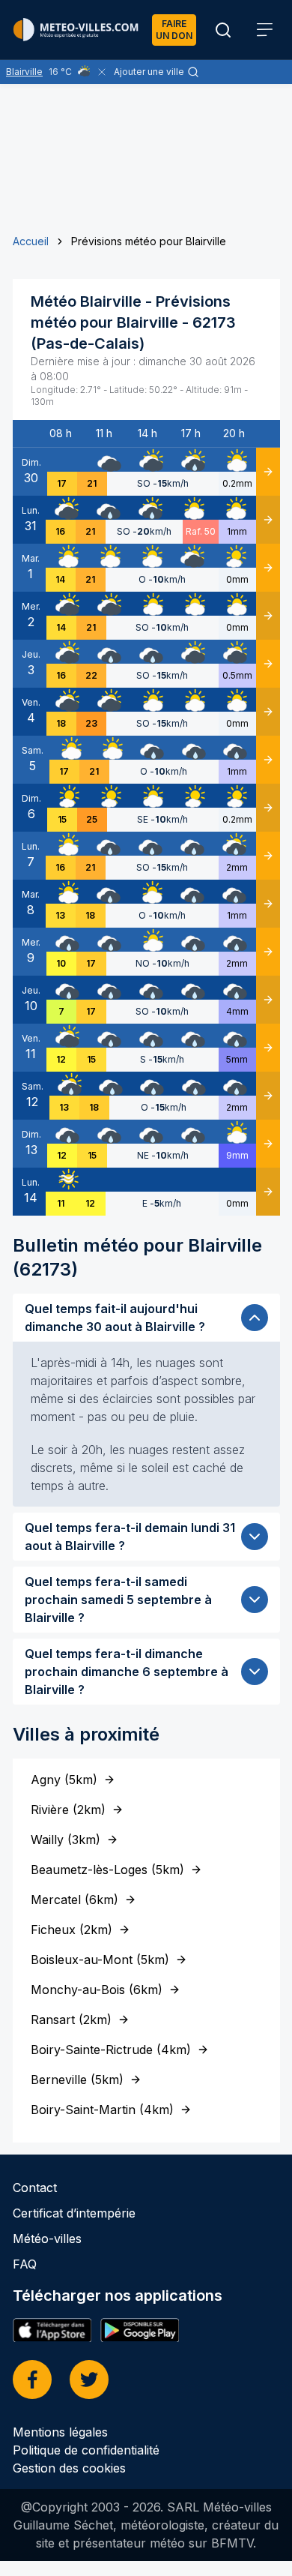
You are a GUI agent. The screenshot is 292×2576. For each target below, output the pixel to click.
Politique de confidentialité (86, 2450)
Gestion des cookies (69, 2468)
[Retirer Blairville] (102, 72)
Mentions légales (60, 2432)
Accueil (31, 241)
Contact (35, 2188)
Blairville (24, 72)
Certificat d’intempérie (74, 2213)
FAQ (25, 2264)
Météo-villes (47, 2239)
